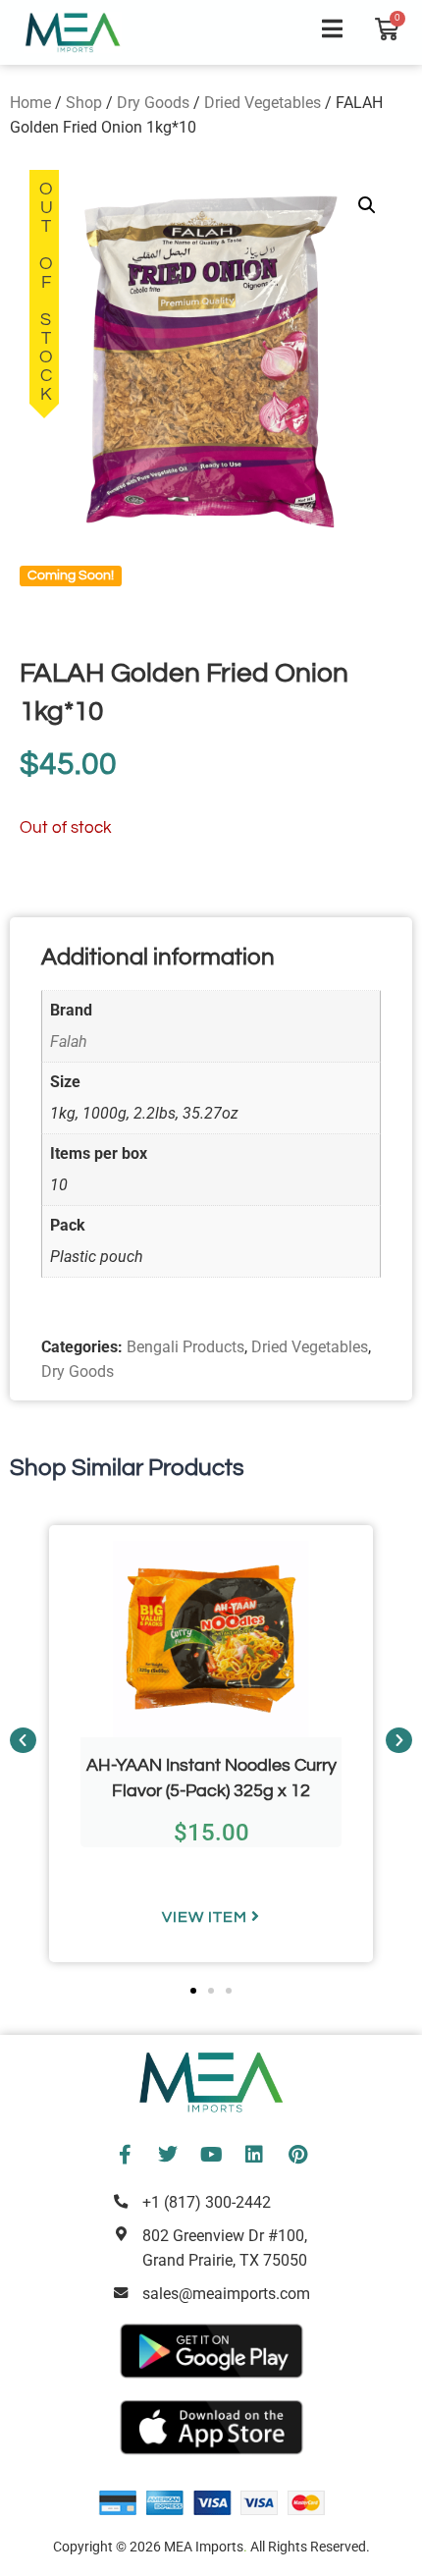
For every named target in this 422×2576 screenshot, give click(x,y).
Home (30, 103)
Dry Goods (153, 103)
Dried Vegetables (263, 103)
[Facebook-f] (125, 2155)
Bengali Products (185, 1347)
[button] (367, 205)
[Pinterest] (297, 2155)
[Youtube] (211, 2155)
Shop (84, 103)
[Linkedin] (254, 2155)
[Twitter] (168, 2155)
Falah (69, 1041)
